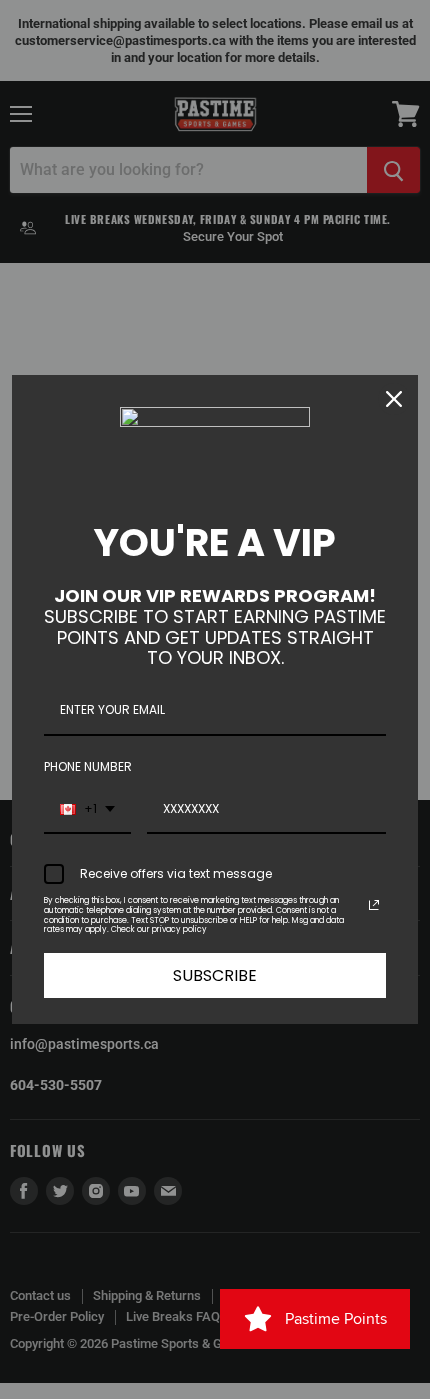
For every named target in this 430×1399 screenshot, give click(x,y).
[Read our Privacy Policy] (374, 905)
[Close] (394, 399)
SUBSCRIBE (215, 975)
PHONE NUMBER (88, 766)
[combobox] (87, 810)
